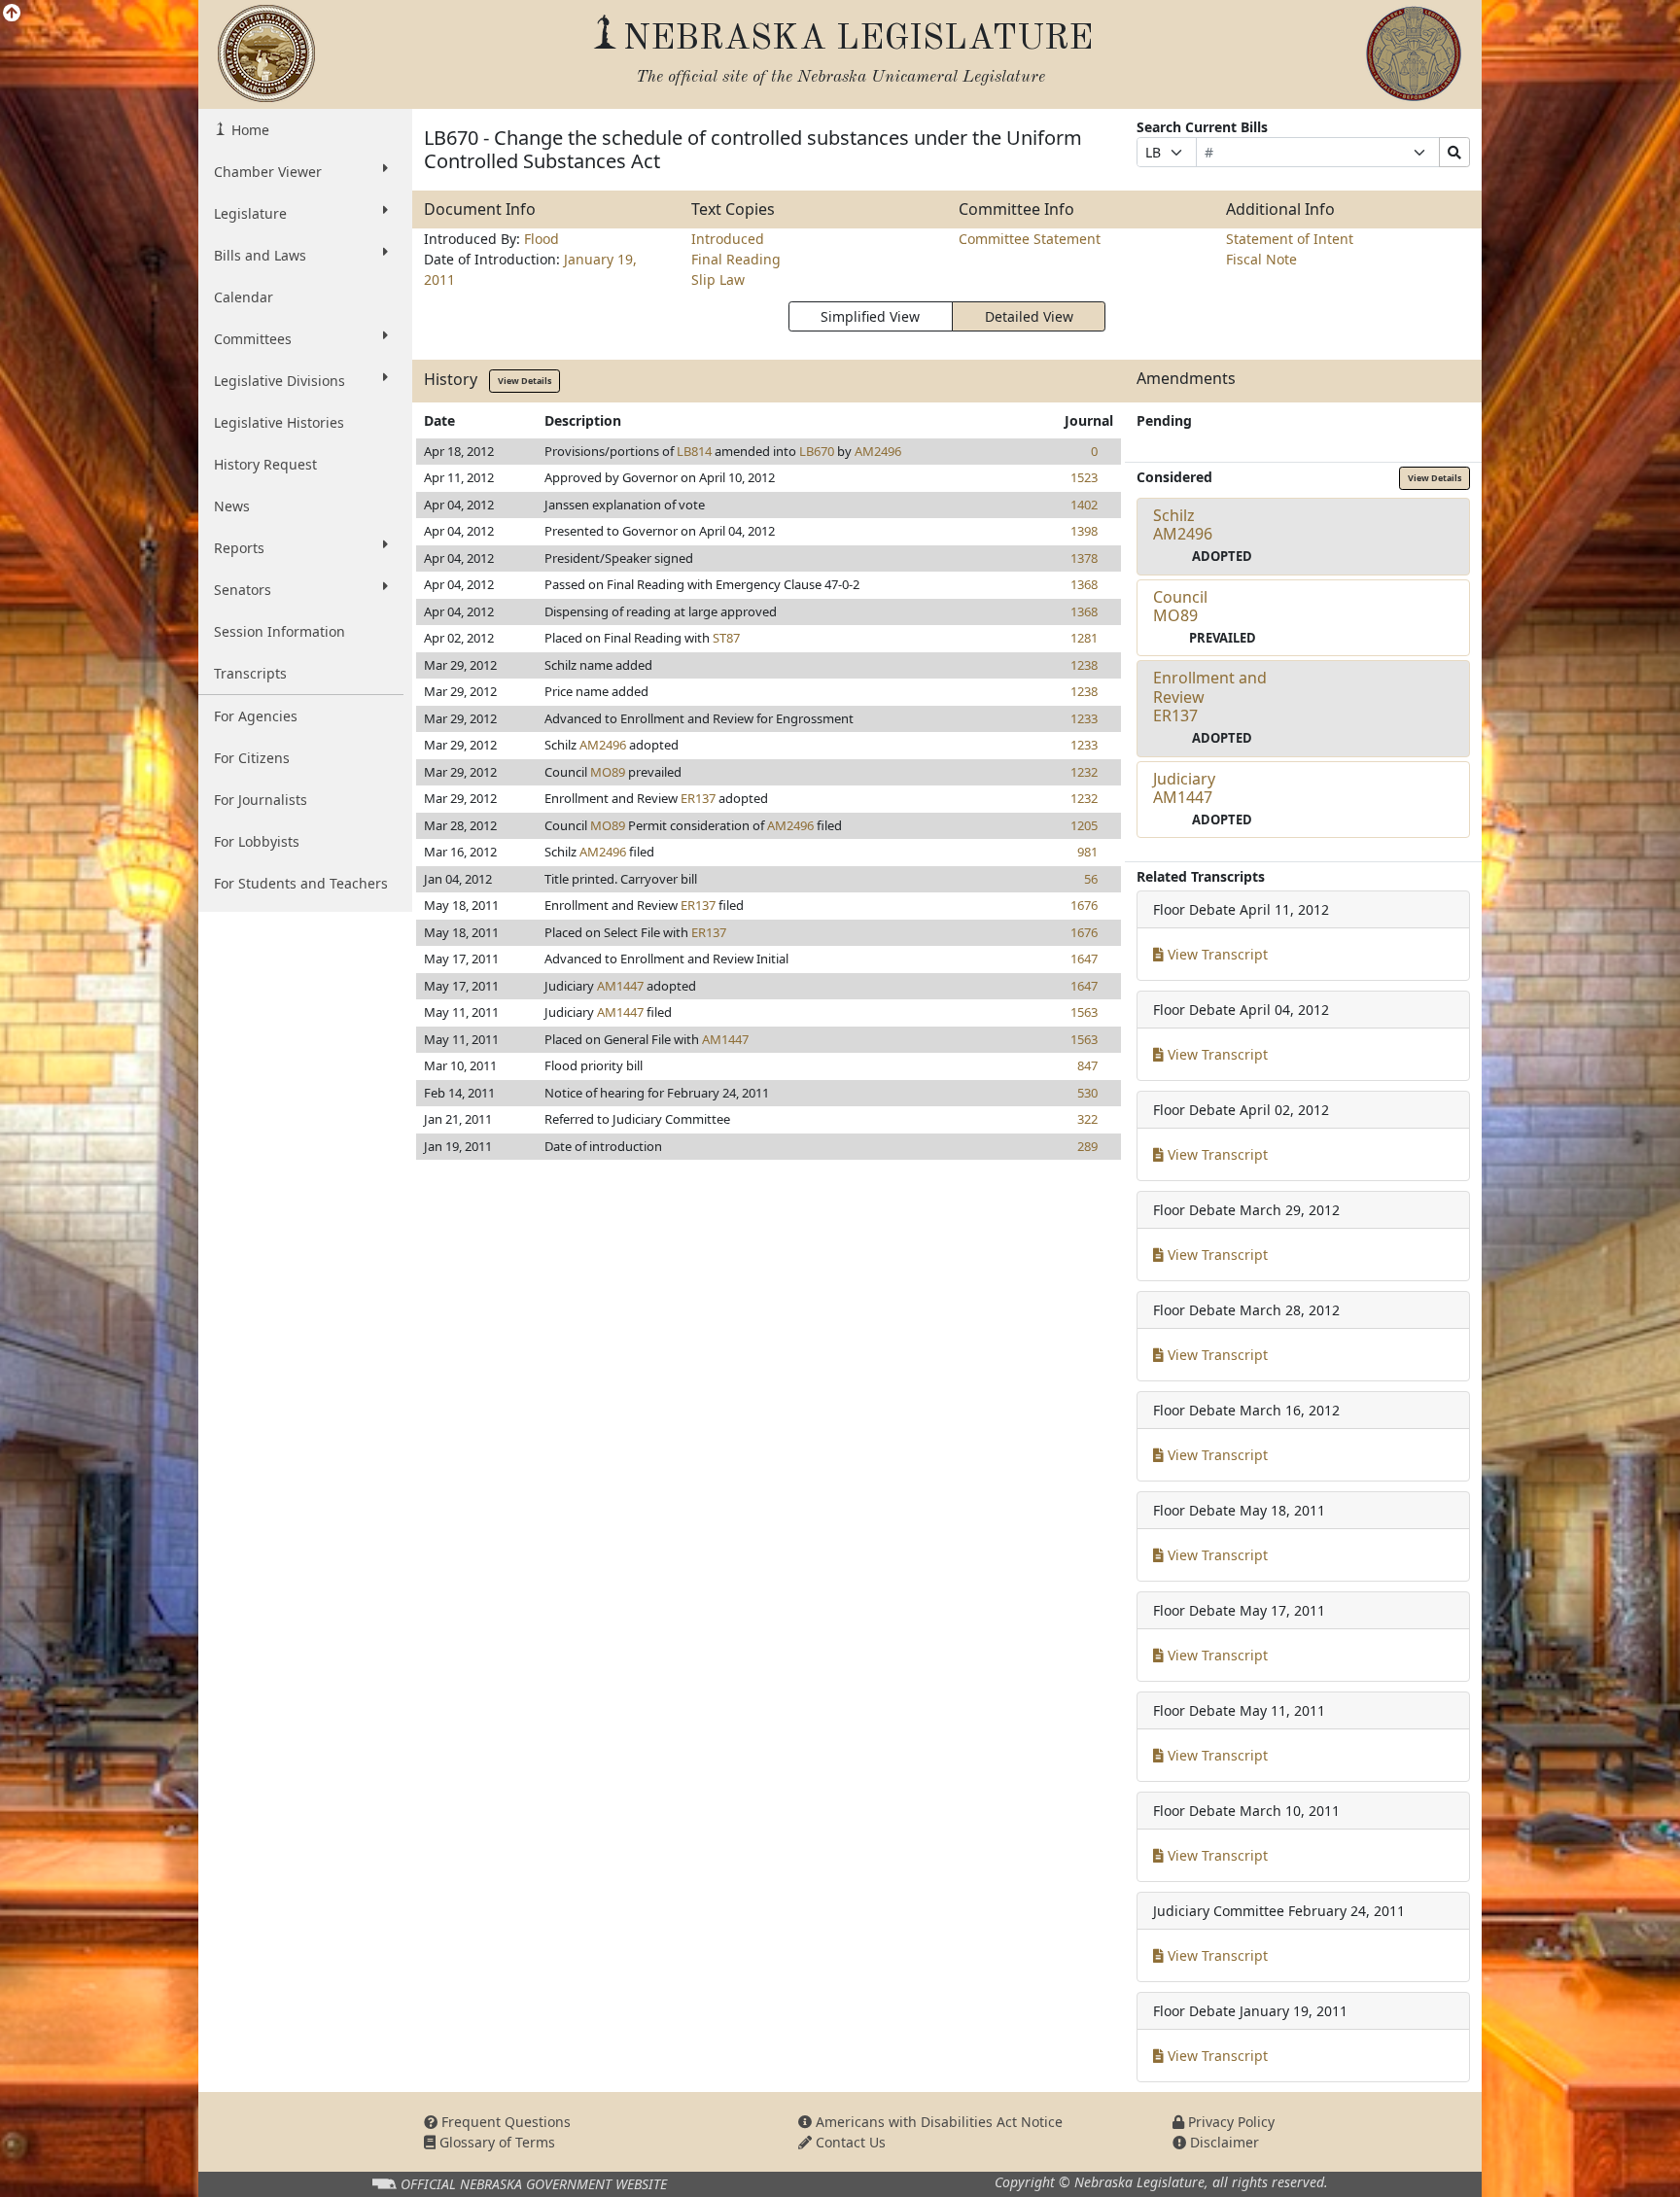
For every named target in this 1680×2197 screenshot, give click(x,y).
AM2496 (878, 451)
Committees (253, 339)
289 (1087, 1146)
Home (248, 130)
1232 (1084, 772)
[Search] (1454, 152)
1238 (1084, 665)
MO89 (608, 772)
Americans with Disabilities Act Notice (937, 2122)
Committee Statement (1030, 239)
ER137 (698, 798)
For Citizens (252, 758)
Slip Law (718, 279)
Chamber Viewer (268, 172)
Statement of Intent (1290, 239)
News (232, 506)
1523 (1084, 477)
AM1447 (620, 986)
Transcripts (250, 673)
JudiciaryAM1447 (1184, 788)
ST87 (726, 638)
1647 (1084, 959)
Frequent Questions (504, 2122)
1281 (1084, 638)
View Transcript (1216, 954)
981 (1087, 852)
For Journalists (261, 800)
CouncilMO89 (1180, 606)
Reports (239, 548)
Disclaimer (1223, 2142)
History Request (265, 464)
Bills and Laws (260, 255)
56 (1091, 879)
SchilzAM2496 (1183, 524)
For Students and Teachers (301, 883)
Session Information (280, 631)
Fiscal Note (1261, 259)
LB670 (817, 451)
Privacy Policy (1229, 2122)
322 (1087, 1119)
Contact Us (849, 2142)
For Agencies (256, 716)
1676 (1084, 905)
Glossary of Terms (495, 2142)
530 (1087, 1093)
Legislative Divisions (280, 381)
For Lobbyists (257, 841)
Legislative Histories (279, 422)
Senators (243, 590)
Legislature (250, 213)
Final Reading (736, 259)
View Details (525, 381)
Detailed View (1029, 316)
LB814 (694, 451)
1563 (1084, 1012)
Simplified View (870, 316)
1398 (1084, 531)
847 (1087, 1065)
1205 (1084, 825)
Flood (542, 239)
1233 (1084, 718)
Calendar (244, 297)
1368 (1084, 584)
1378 (1084, 558)
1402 (1084, 505)
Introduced (728, 239)
